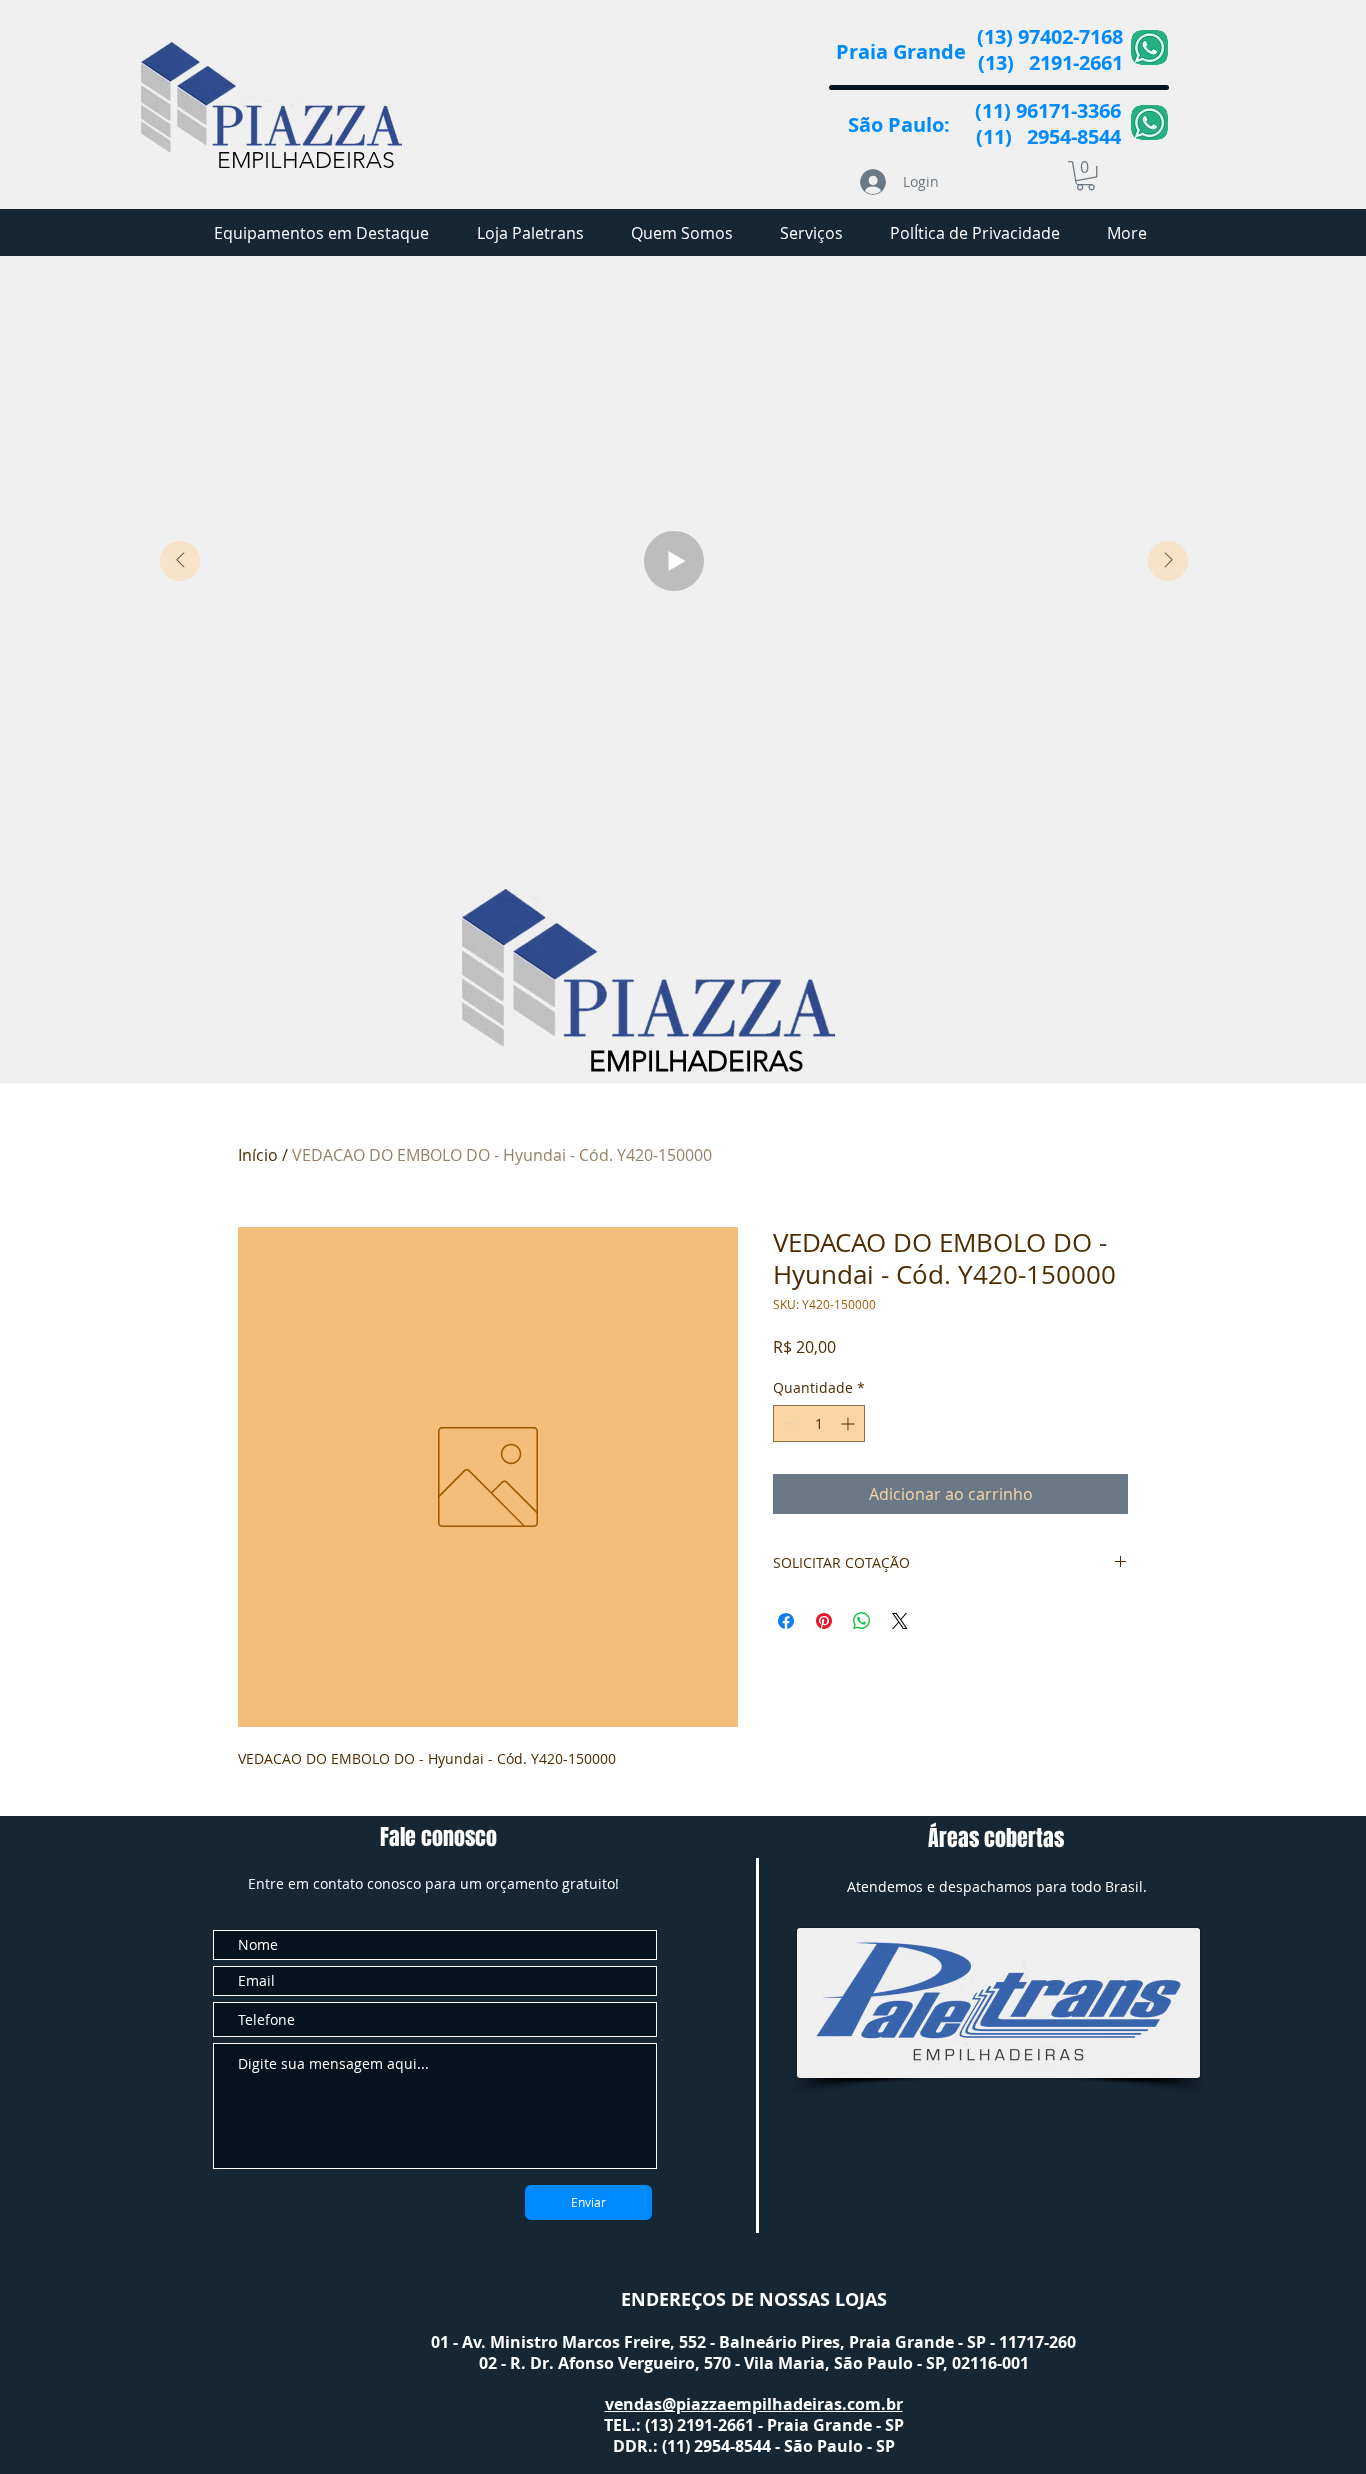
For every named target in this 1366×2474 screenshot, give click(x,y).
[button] (1085, 175)
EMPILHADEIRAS (306, 160)
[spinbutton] (819, 1423)
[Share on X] (900, 1621)
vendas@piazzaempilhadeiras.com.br (754, 2404)
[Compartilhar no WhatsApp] (862, 1621)
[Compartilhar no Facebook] (786, 1621)
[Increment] (849, 1423)
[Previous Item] (180, 561)
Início (258, 1155)
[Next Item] (1168, 561)
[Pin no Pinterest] (824, 1621)
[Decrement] (788, 1423)
